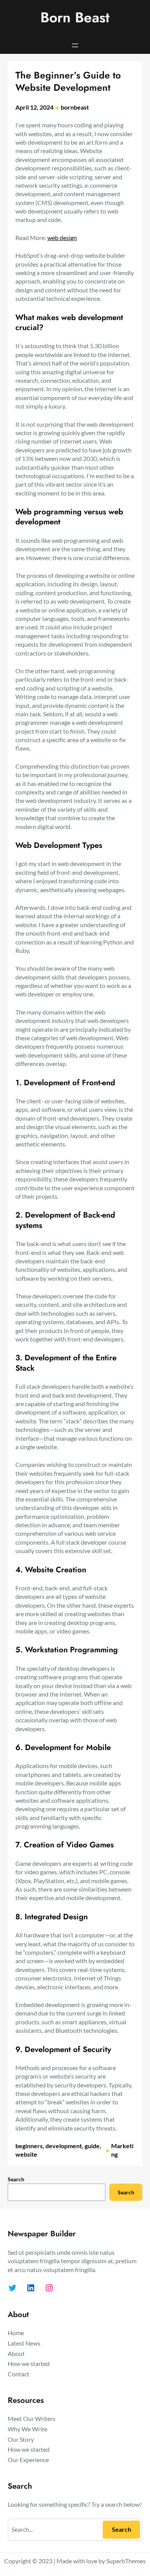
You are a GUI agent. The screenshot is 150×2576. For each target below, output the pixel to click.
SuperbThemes (126, 2561)
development (64, 2146)
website (26, 2154)
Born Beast (75, 17)
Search (16, 2179)
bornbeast (75, 107)
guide (92, 2146)
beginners (29, 2146)
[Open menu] (75, 45)
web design (62, 238)
